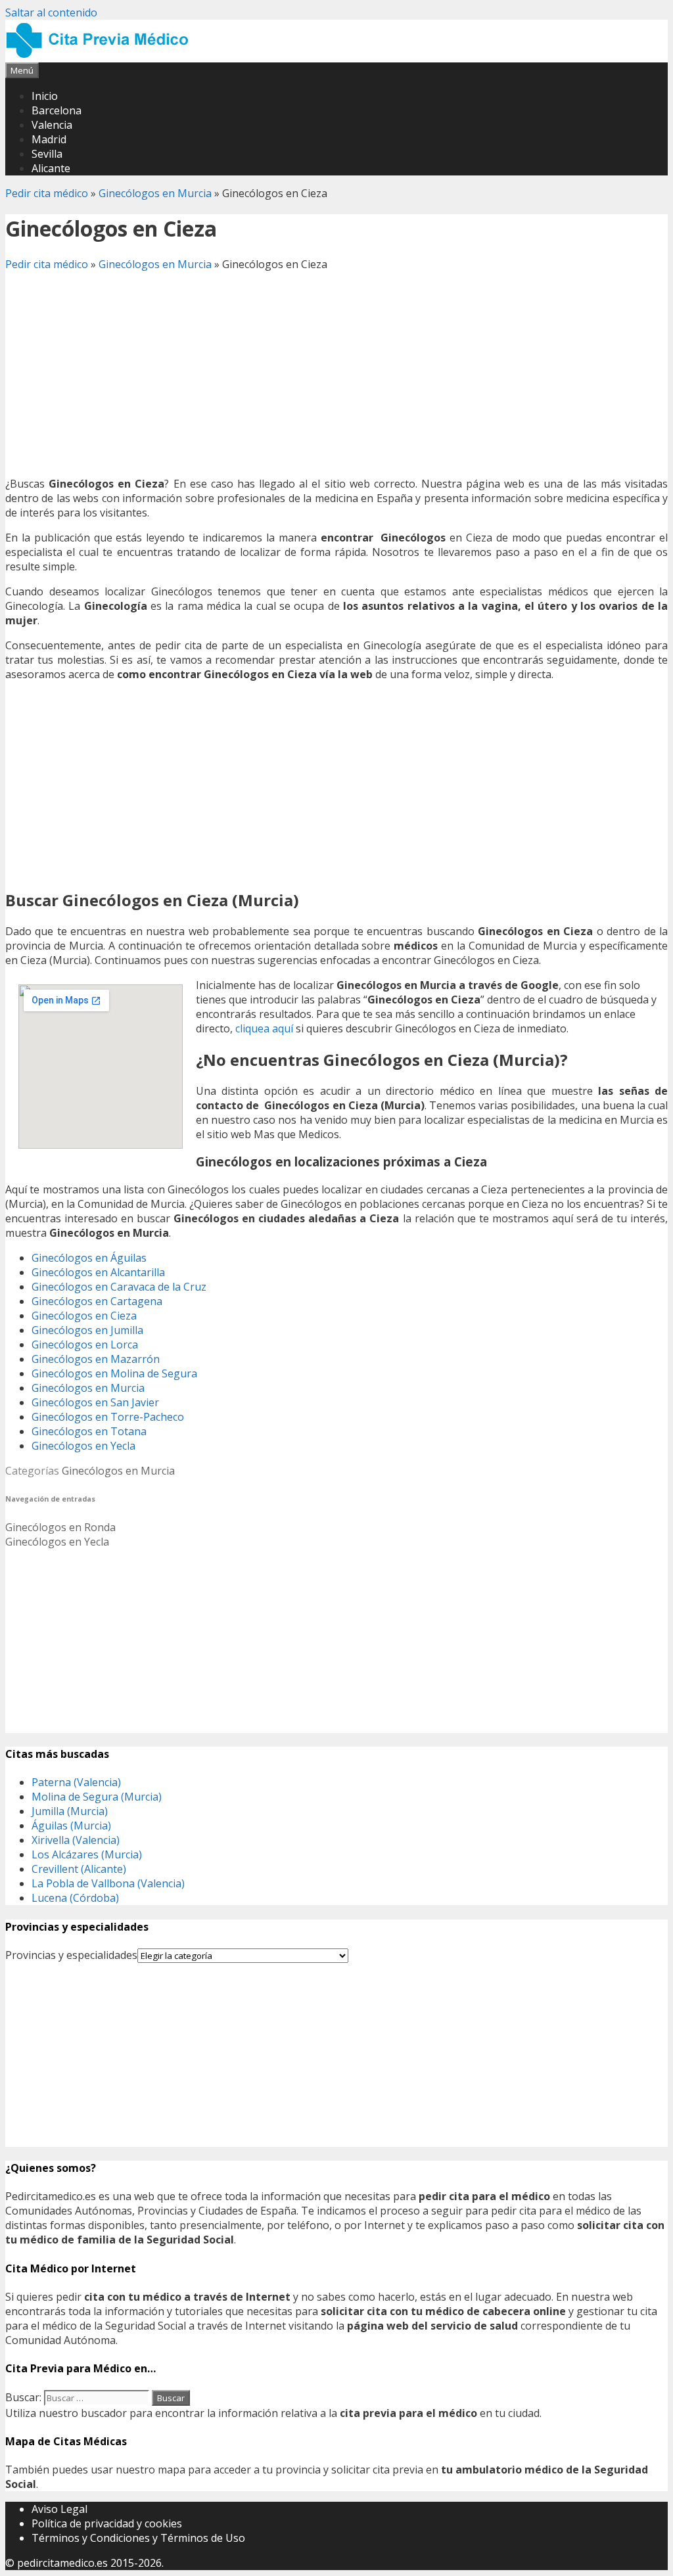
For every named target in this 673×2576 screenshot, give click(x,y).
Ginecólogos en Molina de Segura (114, 1373)
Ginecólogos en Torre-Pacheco (108, 1417)
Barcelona (57, 110)
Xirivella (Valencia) (76, 1840)
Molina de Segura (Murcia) (97, 1797)
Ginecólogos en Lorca (85, 1345)
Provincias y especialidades (71, 1955)
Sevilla (47, 154)
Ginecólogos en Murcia (155, 193)
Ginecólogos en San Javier (95, 1402)
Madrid (49, 139)
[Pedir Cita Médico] (102, 55)
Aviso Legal (59, 2509)
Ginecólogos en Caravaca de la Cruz (119, 1287)
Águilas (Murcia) (71, 1826)
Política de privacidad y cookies (107, 2523)
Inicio (45, 96)
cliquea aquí (264, 1028)
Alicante (51, 168)
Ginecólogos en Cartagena (97, 1301)
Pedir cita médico (47, 193)
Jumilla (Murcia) (70, 1811)
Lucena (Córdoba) (75, 1898)
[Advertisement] (336, 374)
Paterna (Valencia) (76, 1782)
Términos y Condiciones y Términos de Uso (138, 2538)
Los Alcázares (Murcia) (87, 1854)
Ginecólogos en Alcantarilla (98, 1272)
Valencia (52, 125)
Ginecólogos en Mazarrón (96, 1359)
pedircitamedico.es (62, 2563)
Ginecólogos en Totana (89, 1431)
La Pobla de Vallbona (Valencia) (108, 1883)
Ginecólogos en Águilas (89, 1258)
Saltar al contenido (51, 12)
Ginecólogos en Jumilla (87, 1330)
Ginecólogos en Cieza (84, 1316)
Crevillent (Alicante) (79, 1869)
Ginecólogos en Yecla (83, 1446)
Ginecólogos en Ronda (60, 1527)
